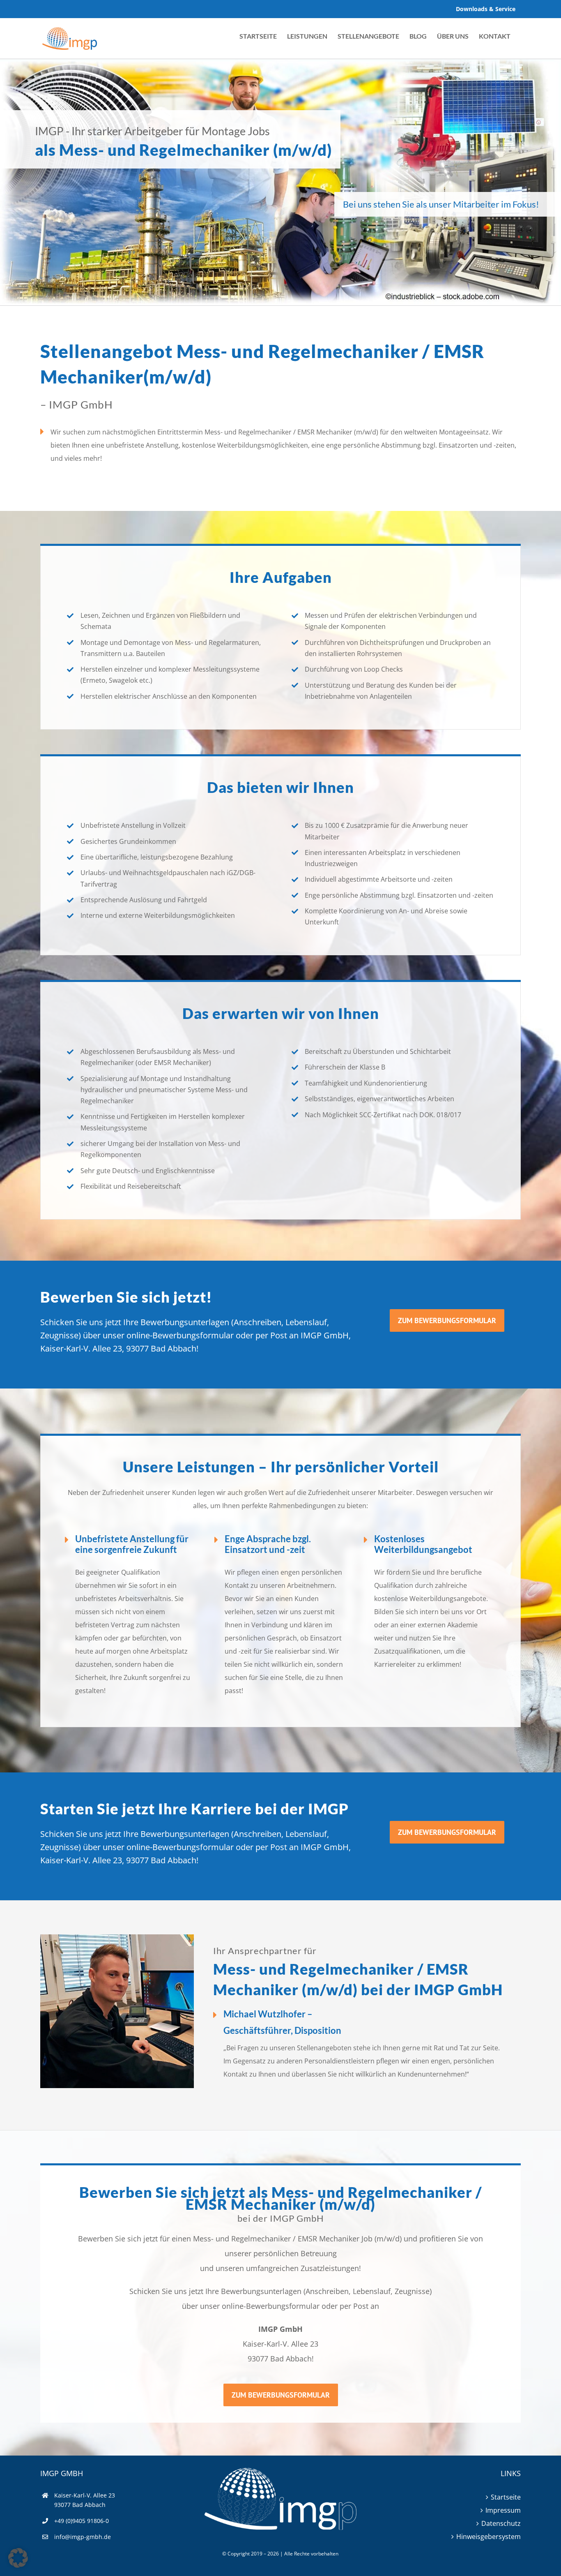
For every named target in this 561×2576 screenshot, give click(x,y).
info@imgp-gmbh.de (83, 2537)
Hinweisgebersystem (489, 2537)
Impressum (503, 2510)
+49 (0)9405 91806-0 (82, 2521)
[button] (18, 2558)
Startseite (506, 2497)
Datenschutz (501, 2523)
